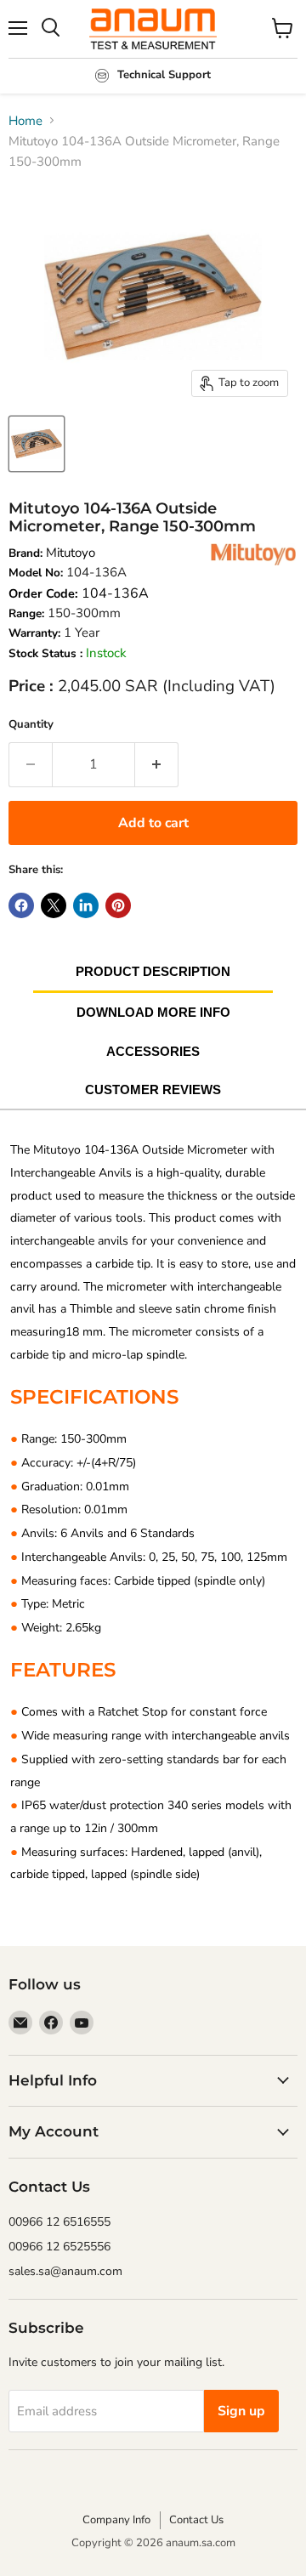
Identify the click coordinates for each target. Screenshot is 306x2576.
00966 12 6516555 (59, 2222)
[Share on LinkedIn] (86, 905)
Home (25, 121)
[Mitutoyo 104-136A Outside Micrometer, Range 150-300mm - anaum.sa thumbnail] (37, 444)
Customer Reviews (153, 1089)
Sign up (241, 2411)
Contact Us (196, 2520)
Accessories (153, 1051)
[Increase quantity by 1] (157, 764)
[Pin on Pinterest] (118, 905)
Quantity (31, 724)
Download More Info (153, 1012)
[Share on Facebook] (21, 905)
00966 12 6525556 (59, 2247)
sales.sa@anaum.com (65, 2271)
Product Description (153, 971)
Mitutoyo (71, 553)
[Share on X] (54, 905)
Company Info (116, 2520)
